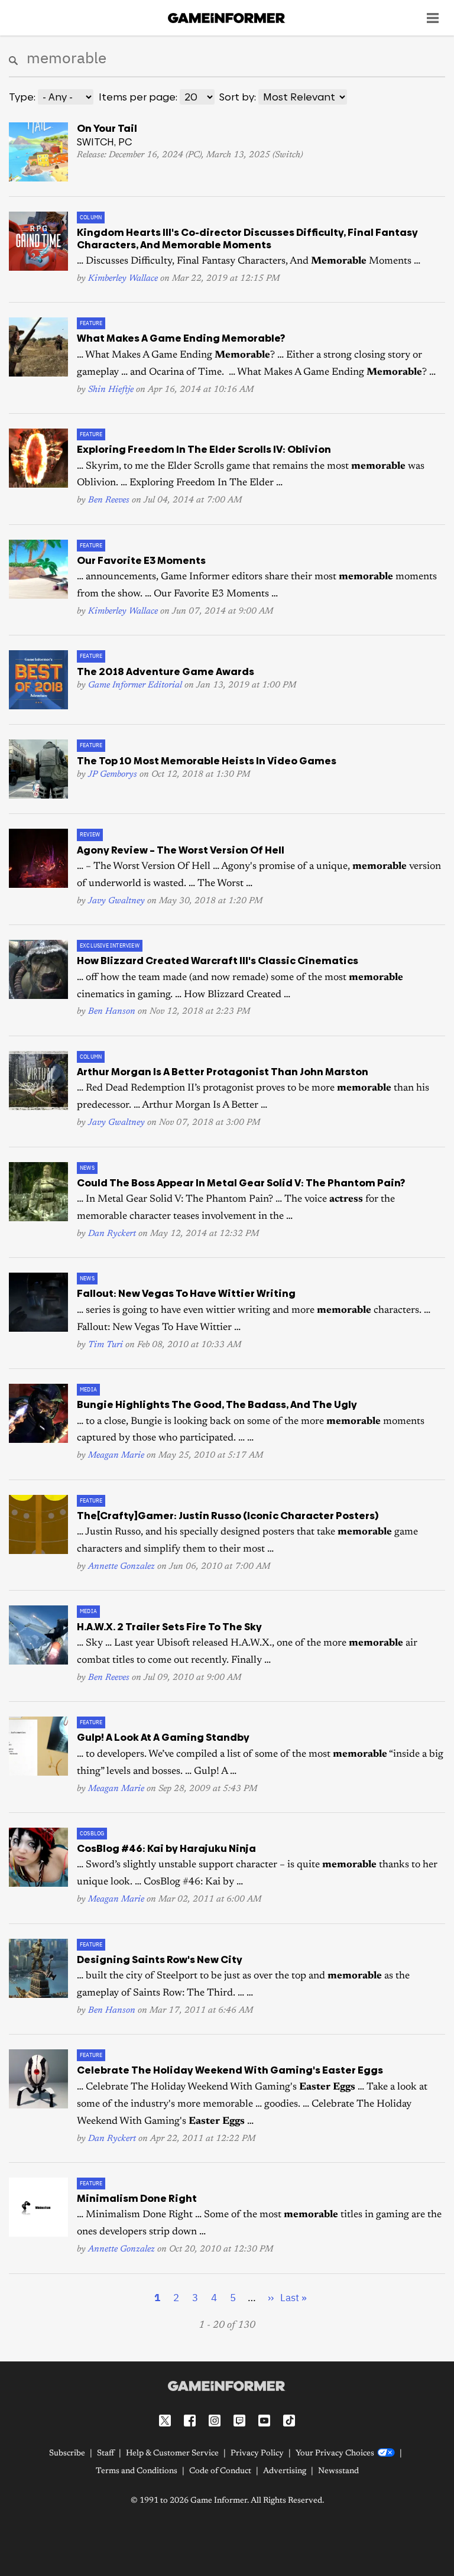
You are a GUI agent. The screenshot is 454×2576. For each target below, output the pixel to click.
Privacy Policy (257, 2454)
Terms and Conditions (137, 2471)
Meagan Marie (116, 1456)
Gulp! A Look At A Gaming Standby (163, 1737)
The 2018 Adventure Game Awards (166, 671)
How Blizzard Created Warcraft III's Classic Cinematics (218, 961)
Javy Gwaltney (116, 901)
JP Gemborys (113, 775)
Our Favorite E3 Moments (141, 560)
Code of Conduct (220, 2471)
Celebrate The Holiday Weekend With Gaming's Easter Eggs (230, 2070)
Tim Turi (106, 1345)
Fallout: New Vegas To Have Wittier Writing (186, 1293)
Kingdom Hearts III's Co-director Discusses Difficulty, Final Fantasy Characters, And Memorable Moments (247, 238)
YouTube (264, 2421)
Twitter (165, 2421)
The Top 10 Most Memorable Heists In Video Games (207, 761)
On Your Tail (107, 128)
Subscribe (67, 2454)
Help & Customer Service (172, 2454)
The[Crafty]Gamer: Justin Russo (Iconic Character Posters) (228, 1516)
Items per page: (138, 97)
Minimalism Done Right (137, 2198)
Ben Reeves (109, 500)
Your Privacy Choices (335, 2454)
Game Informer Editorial (135, 685)
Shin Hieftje (111, 390)
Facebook (190, 2421)
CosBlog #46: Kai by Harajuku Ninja (166, 1848)
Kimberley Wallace (123, 279)
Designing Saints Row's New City (160, 1959)
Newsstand (338, 2471)
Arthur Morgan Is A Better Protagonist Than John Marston (223, 1072)
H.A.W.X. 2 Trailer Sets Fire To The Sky (169, 1627)
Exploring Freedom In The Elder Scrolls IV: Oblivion (204, 449)
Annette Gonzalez (121, 1567)
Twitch (239, 2421)
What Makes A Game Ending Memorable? (181, 338)
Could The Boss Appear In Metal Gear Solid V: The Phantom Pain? (241, 1183)
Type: (22, 97)
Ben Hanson (112, 1012)
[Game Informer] (227, 2386)
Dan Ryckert (112, 1234)
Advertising (285, 2471)
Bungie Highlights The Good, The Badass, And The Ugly (217, 1404)
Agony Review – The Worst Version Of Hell (181, 850)
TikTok (289, 2421)
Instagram (215, 2421)
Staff (106, 2454)
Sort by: (238, 97)
